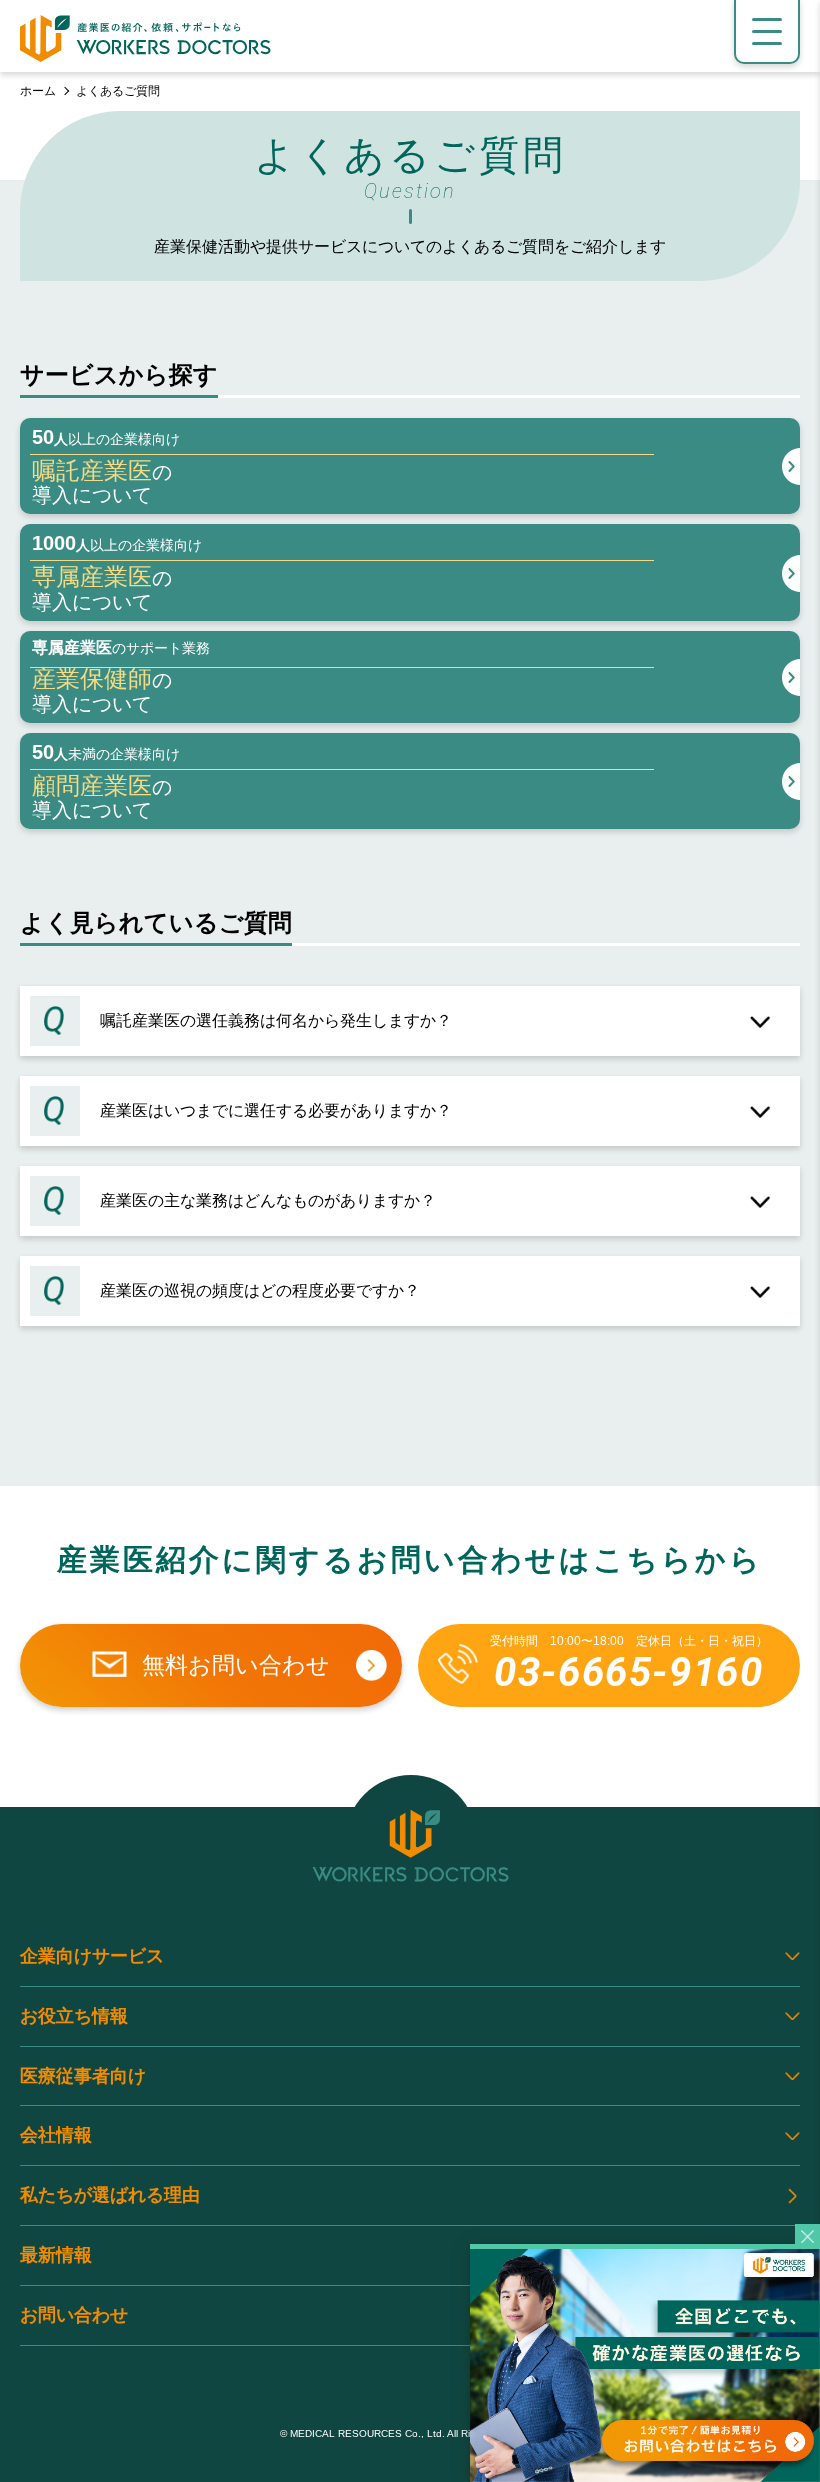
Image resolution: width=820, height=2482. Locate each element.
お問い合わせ (74, 2315)
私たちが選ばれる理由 (110, 2195)
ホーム (38, 91)
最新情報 (56, 2255)
